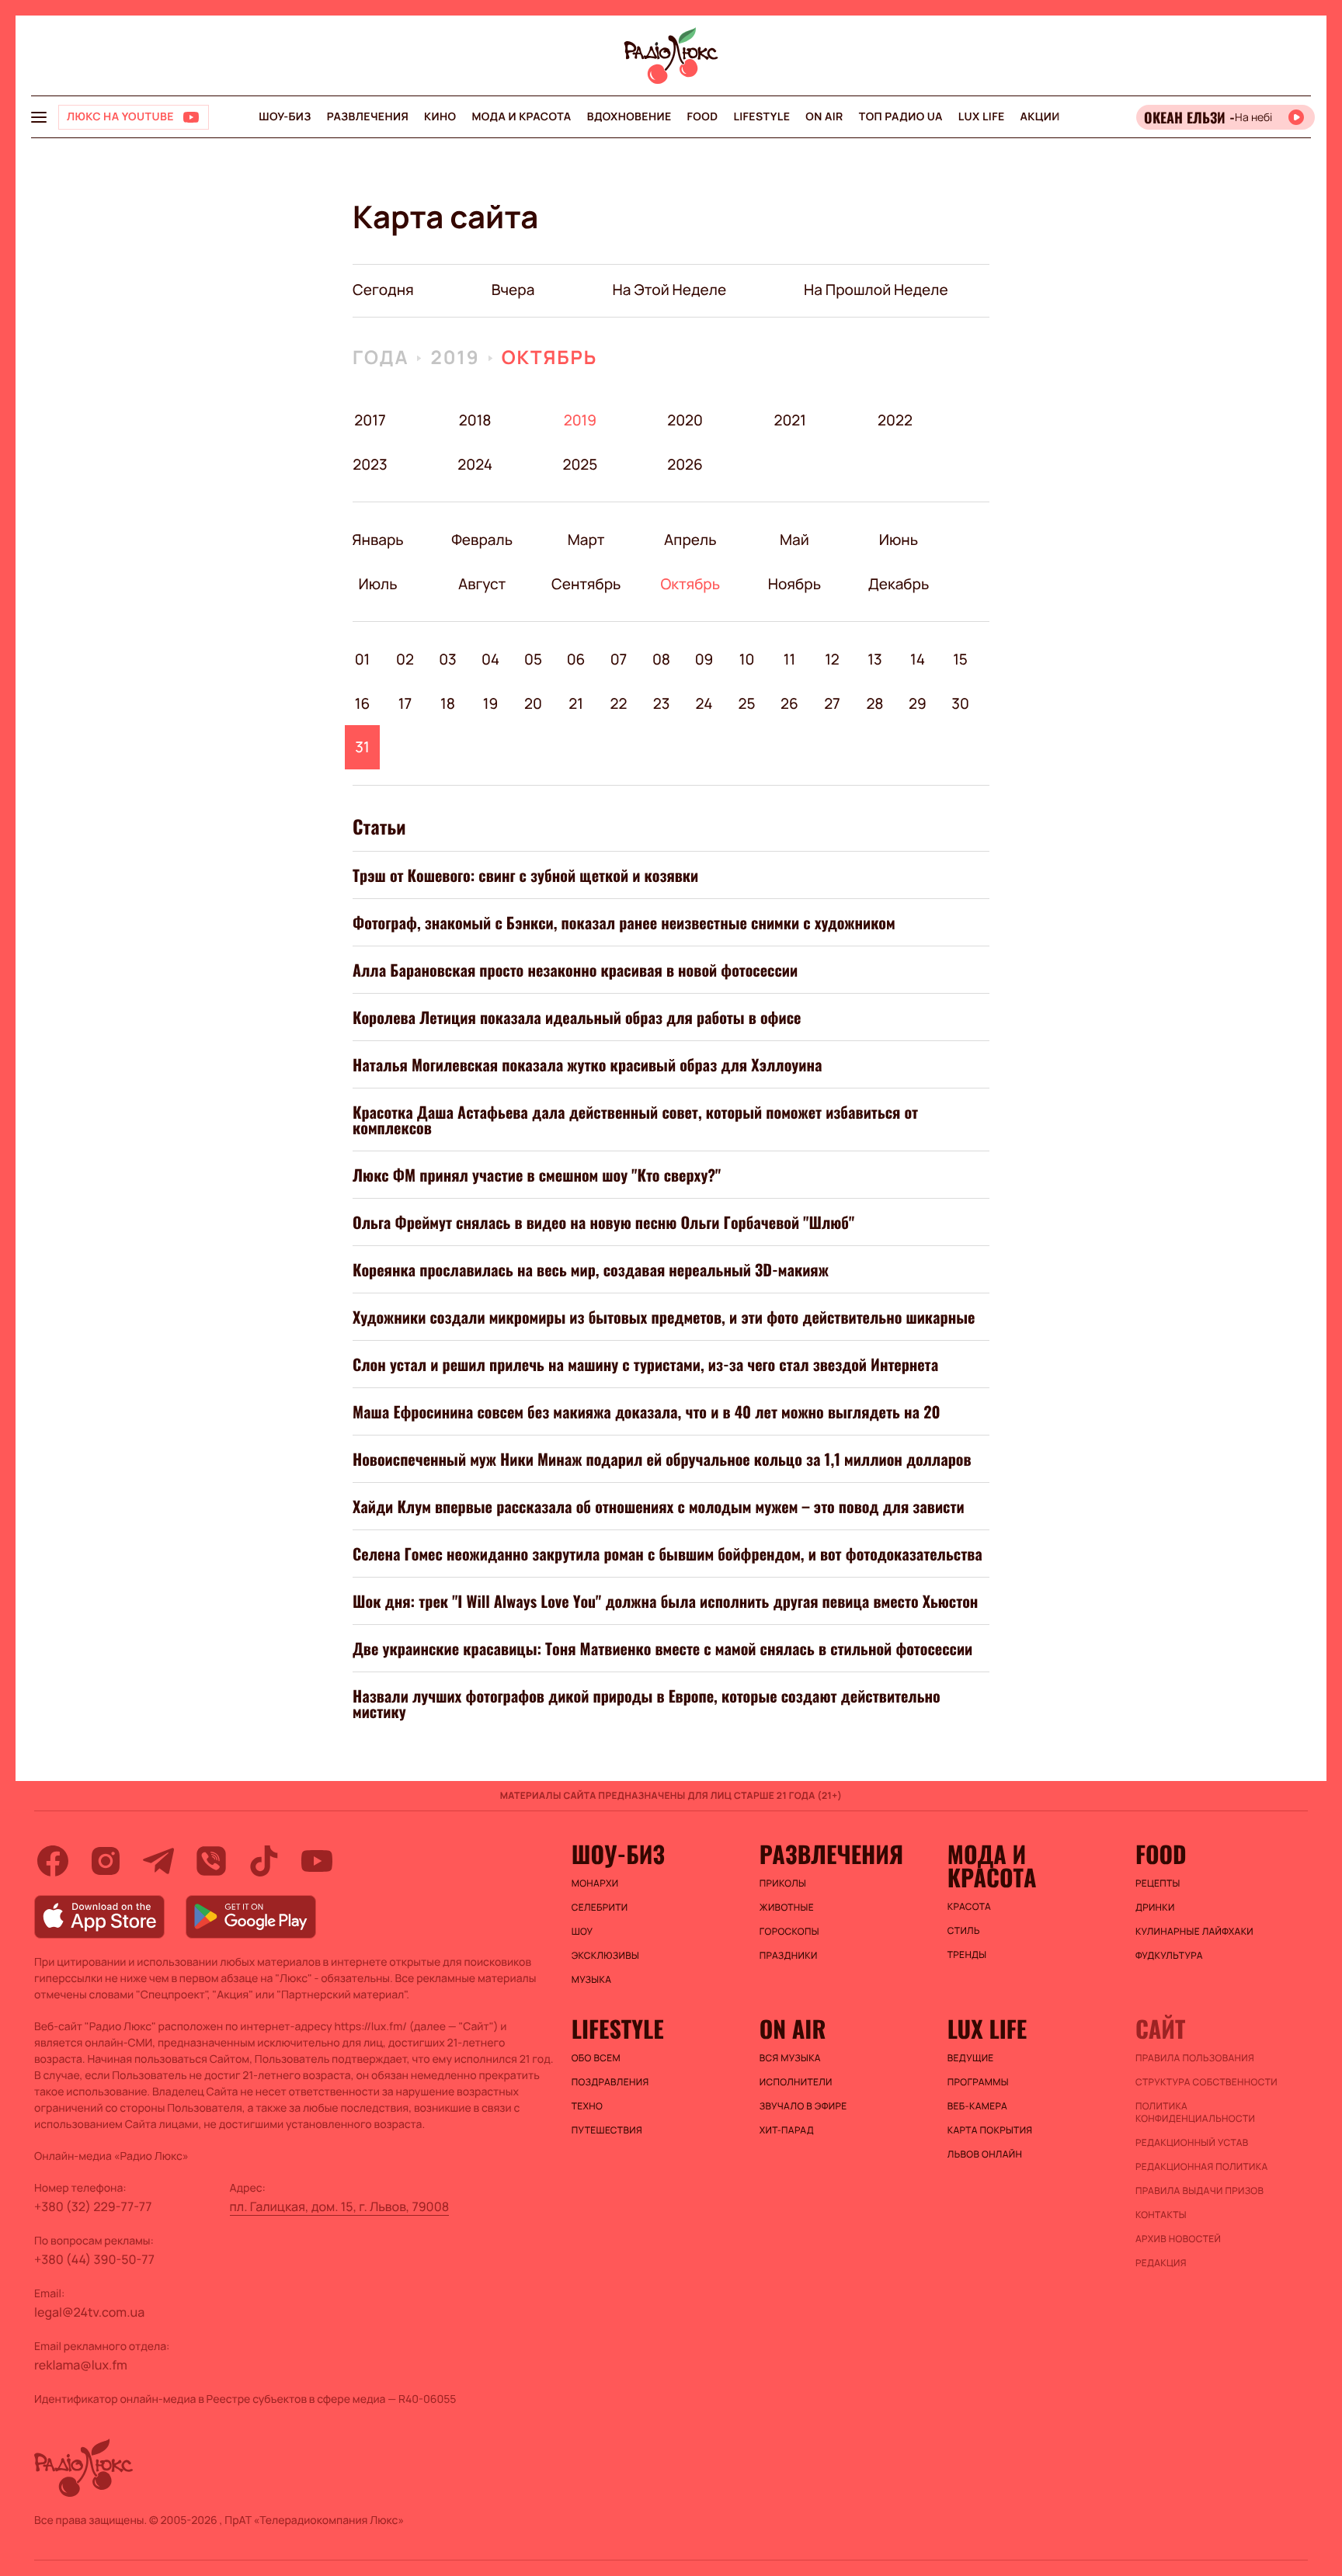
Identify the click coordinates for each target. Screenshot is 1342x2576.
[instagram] (106, 1861)
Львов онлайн (985, 2154)
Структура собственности (1206, 2082)
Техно (588, 2106)
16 (363, 703)
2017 (370, 420)
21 (576, 703)
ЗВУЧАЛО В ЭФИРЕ (803, 2106)
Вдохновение (629, 117)
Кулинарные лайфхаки (1194, 1932)
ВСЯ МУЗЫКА (790, 2058)
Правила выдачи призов (1199, 2191)
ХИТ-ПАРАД (787, 2130)
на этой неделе (669, 290)
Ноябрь (794, 584)
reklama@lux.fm (81, 2365)
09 (704, 659)
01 (363, 659)
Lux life (982, 117)
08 (661, 659)
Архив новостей (1178, 2239)
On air (824, 117)
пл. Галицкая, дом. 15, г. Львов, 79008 (340, 2206)
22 (619, 703)
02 (405, 659)
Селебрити (600, 1908)
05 (533, 659)
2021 (790, 420)
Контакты (1161, 2215)
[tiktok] (264, 1861)
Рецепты (1158, 1883)
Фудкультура (1169, 1956)
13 (874, 659)
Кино (440, 117)
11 (789, 659)
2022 (895, 420)
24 (704, 703)
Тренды (967, 1955)
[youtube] (317, 1861)
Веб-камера (977, 2106)
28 (874, 703)
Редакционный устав (1192, 2143)
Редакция (1161, 2263)
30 (960, 703)
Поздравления (610, 2082)
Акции (1040, 117)
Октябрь (550, 358)
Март (586, 540)
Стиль (964, 1931)
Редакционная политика (1202, 2167)
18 (448, 703)
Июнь (898, 540)
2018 (475, 420)
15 (960, 659)
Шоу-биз (285, 117)
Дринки (1155, 1908)
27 (832, 703)
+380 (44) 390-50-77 (94, 2259)
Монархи (595, 1883)
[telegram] (158, 1861)
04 (490, 659)
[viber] (211, 1861)
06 (576, 659)
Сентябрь (586, 584)
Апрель (690, 540)
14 (918, 659)
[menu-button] (39, 117)
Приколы (783, 1883)
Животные (787, 1908)
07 (619, 659)
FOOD (703, 117)
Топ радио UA (901, 117)
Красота (969, 1907)
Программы (978, 2082)
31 (362, 747)
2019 (455, 358)
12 (832, 659)
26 (789, 703)
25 (746, 703)
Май (794, 540)
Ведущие (971, 2058)
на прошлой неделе (876, 290)
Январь (378, 540)
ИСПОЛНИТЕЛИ (796, 2082)
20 (533, 703)
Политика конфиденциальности (1195, 2113)
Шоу (582, 1932)
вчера (513, 290)
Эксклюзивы (606, 1956)
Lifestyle (761, 117)
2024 (475, 464)
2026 (685, 464)
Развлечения (368, 117)
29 (918, 703)
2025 (580, 464)
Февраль (482, 540)
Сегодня (383, 290)
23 (662, 703)
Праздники (789, 1956)
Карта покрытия (990, 2130)
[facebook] (53, 1861)
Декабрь (898, 584)
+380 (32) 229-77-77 (93, 2206)
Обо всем (596, 2058)
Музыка (592, 1980)
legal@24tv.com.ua (89, 2312)
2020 (685, 420)
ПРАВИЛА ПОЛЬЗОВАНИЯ (1195, 2058)
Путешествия (607, 2130)
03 (448, 659)
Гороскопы (789, 1932)
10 (747, 659)
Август (482, 584)
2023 (370, 464)
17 (405, 703)
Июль (378, 584)
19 (491, 703)
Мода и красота (521, 117)
